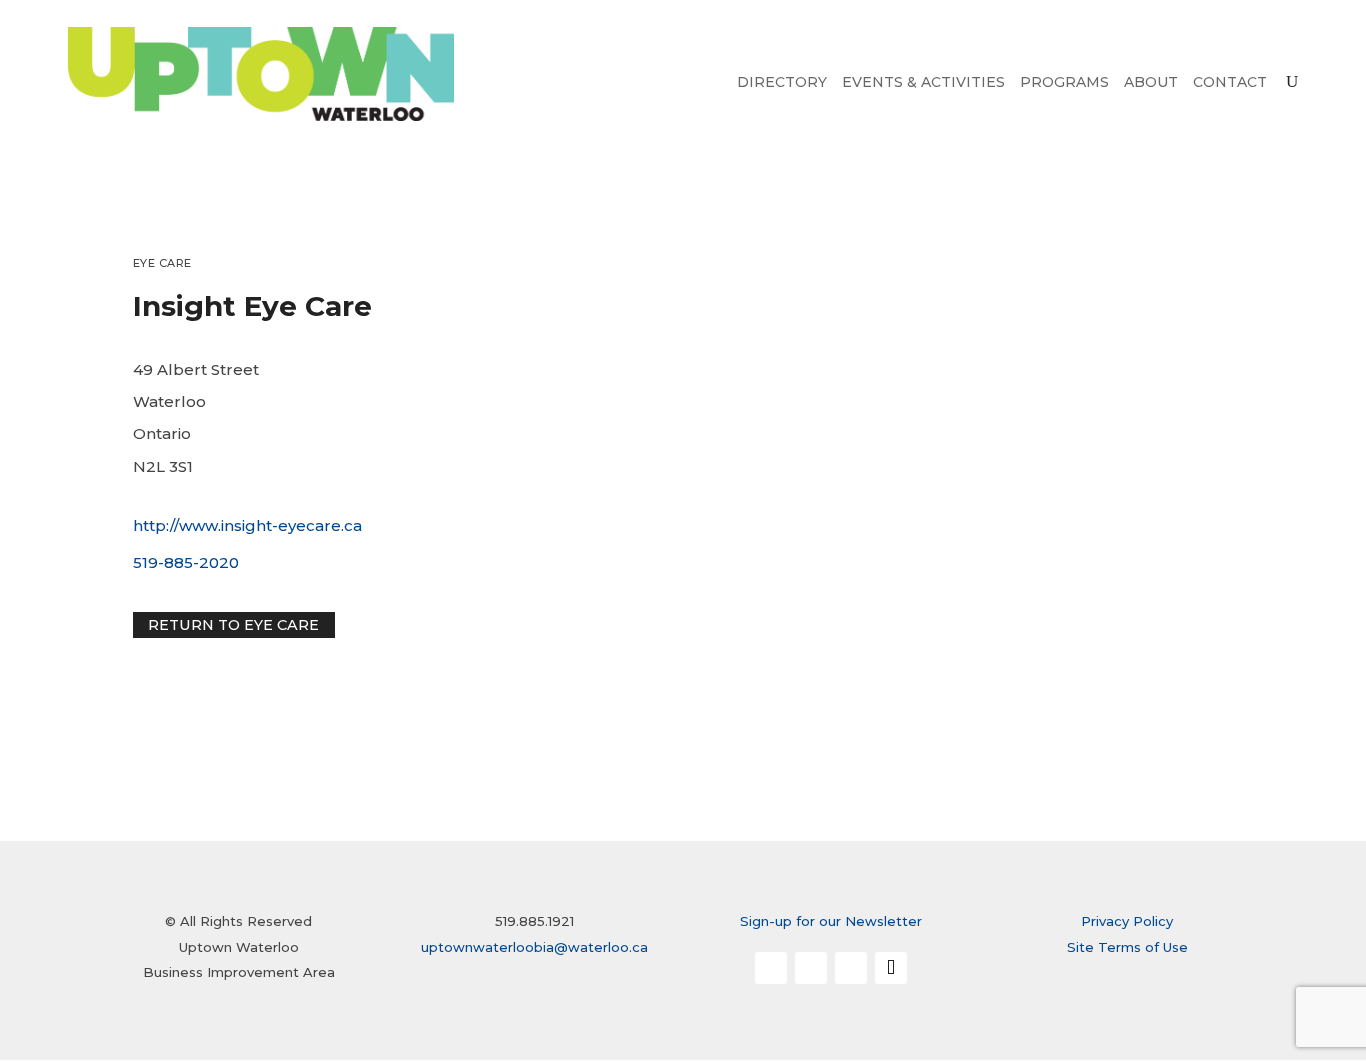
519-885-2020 (186, 562)
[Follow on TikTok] (891, 968)
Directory (782, 83)
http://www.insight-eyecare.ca (247, 525)
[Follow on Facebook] (771, 968)
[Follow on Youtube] (851, 968)
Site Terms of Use (1127, 947)
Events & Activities (923, 83)
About (1151, 83)
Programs (1064, 83)
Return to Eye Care (233, 625)
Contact (1230, 83)
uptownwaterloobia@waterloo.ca (534, 947)
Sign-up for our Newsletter (831, 921)
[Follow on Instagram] (811, 968)
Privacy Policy (1127, 921)
